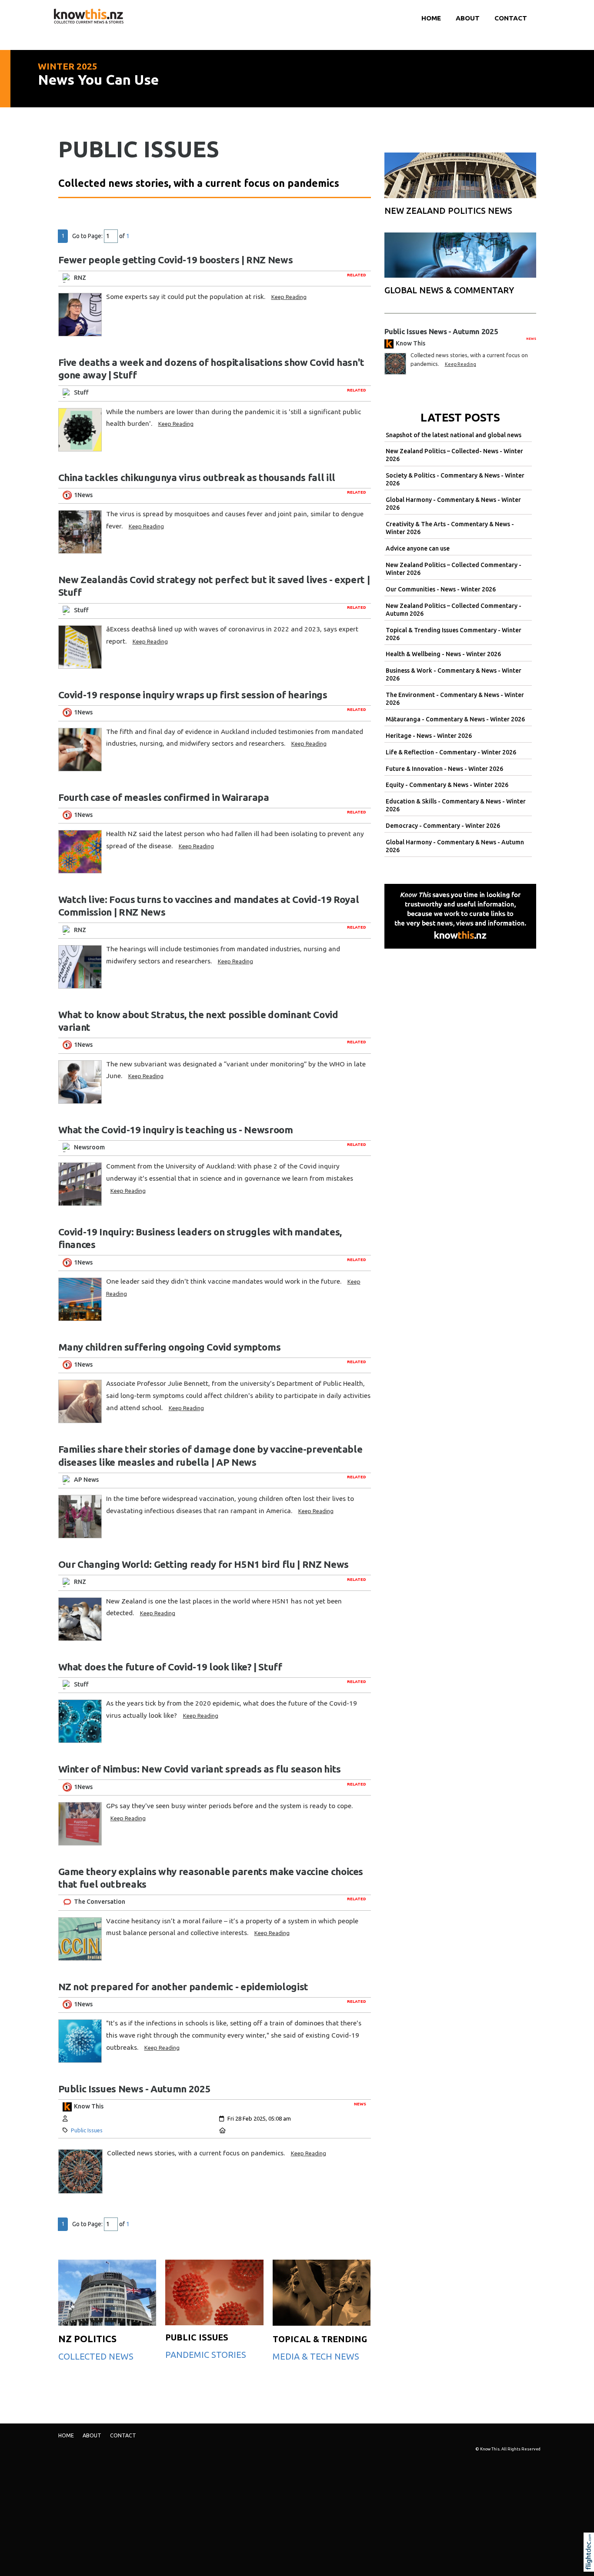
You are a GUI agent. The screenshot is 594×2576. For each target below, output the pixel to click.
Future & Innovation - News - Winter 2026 (444, 769)
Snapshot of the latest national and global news (454, 435)
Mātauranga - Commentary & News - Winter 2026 (455, 719)
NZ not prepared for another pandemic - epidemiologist (183, 1987)
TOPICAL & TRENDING (320, 2339)
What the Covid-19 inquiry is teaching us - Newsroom (176, 1130)
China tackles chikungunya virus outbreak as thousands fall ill (197, 477)
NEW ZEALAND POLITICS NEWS (448, 211)
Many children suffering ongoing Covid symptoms (170, 1347)
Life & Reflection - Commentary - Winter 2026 (451, 752)
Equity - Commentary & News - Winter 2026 (447, 785)
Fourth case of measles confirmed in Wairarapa (164, 797)
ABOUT (468, 18)
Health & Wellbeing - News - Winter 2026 (443, 654)
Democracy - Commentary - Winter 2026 (443, 826)
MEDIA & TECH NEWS (316, 2356)
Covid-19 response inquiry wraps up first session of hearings (193, 695)
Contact (511, 18)
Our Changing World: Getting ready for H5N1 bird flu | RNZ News (204, 1564)
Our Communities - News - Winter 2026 (441, 589)
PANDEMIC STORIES (206, 2355)
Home (431, 18)
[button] (591, 2564)
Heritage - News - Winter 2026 (429, 736)
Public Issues (87, 2130)
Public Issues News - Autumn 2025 (135, 2089)
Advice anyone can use (418, 548)
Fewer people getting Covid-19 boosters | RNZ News (176, 260)
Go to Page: (87, 236)
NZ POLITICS (87, 2339)
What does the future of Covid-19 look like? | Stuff (170, 1667)
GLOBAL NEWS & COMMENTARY (449, 290)
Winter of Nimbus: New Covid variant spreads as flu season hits (200, 1769)
